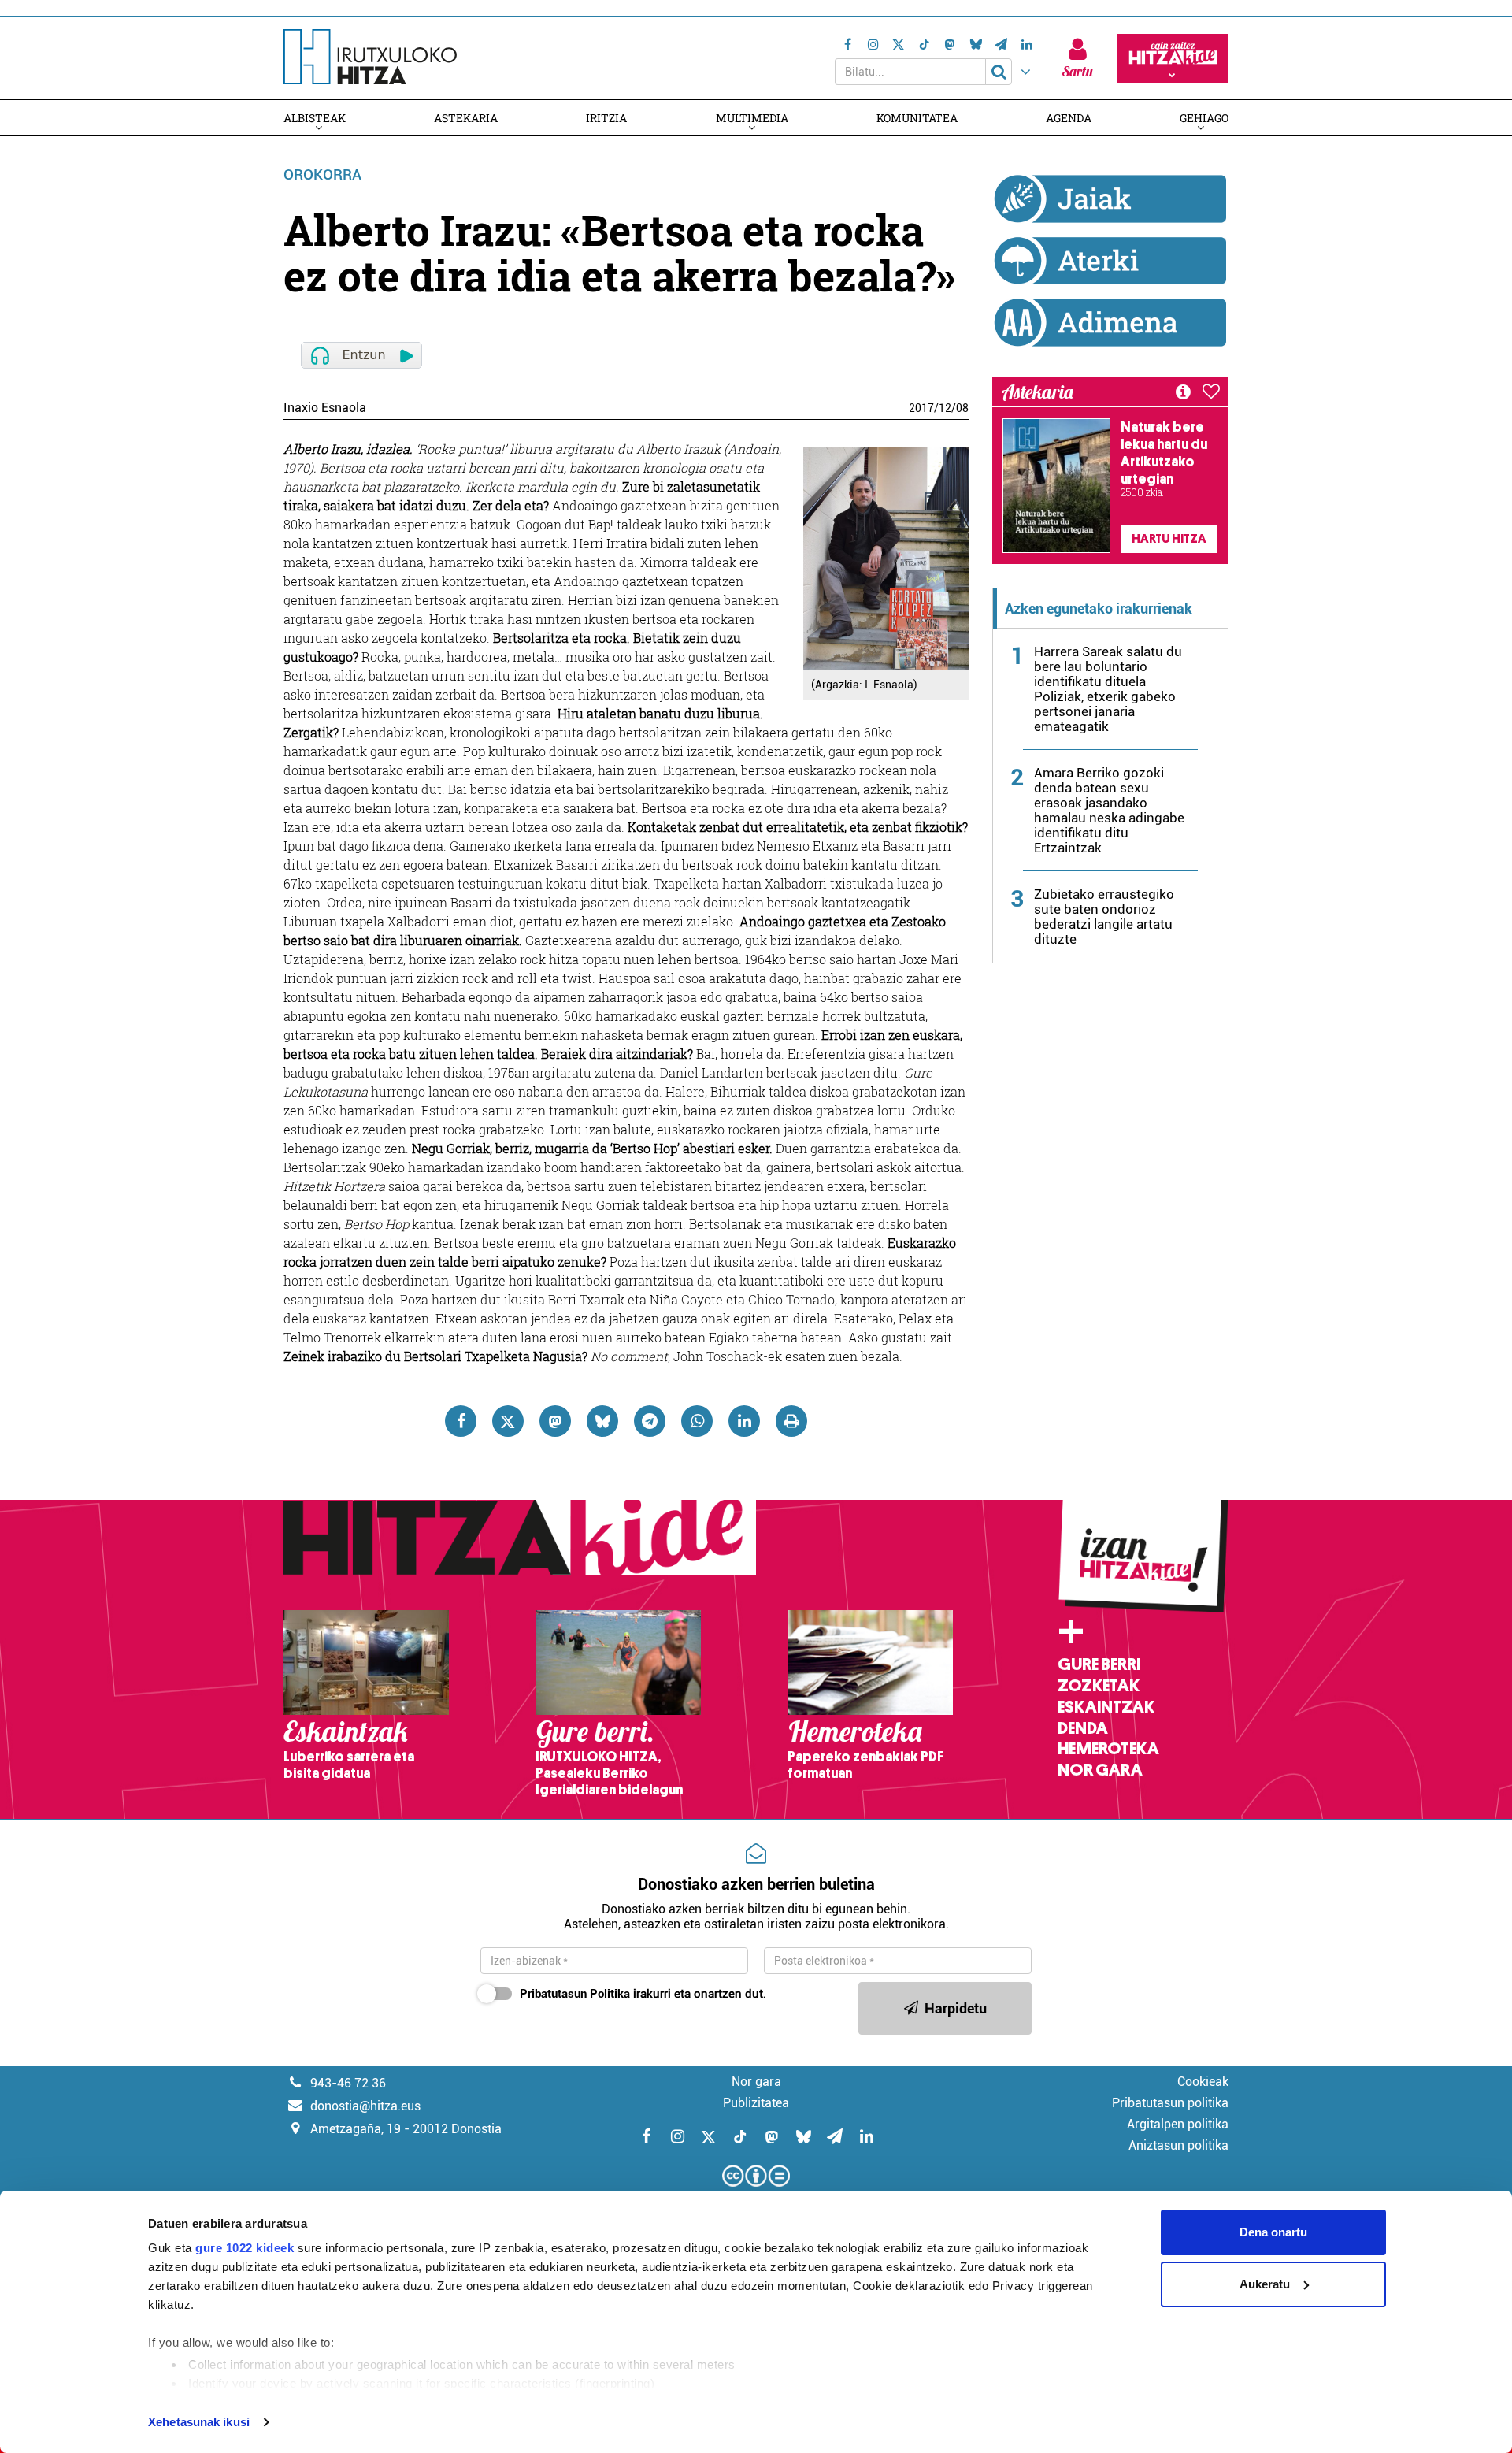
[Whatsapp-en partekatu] (697, 1421)
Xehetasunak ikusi (199, 2422)
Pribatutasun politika (1170, 2103)
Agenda (1069, 118)
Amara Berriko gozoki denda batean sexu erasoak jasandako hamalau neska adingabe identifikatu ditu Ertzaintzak (1109, 810)
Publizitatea (756, 2103)
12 (945, 408)
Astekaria (466, 118)
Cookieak (1203, 2082)
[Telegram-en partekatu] (650, 1421)
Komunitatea (917, 118)
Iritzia (606, 118)
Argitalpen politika (1178, 2124)
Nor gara (1100, 1770)
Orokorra (322, 174)
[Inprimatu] (791, 1421)
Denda (1083, 1728)
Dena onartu (1273, 2232)
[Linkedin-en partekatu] (744, 1421)
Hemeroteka (1108, 1749)
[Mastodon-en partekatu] (555, 1421)
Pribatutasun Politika (575, 1994)
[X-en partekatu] (508, 1421)
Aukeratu (1265, 2284)
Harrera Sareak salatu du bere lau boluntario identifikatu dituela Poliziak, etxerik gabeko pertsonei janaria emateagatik (1108, 689)
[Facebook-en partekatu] (461, 1421)
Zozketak (1099, 1686)
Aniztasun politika (1178, 2145)
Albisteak (315, 118)
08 (962, 408)
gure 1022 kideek (245, 2248)
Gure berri (1099, 1664)
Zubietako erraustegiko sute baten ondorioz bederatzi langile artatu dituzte (1104, 917)
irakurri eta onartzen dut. (643, 1994)
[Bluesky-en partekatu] (602, 1421)
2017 (921, 408)
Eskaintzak (1106, 1707)
